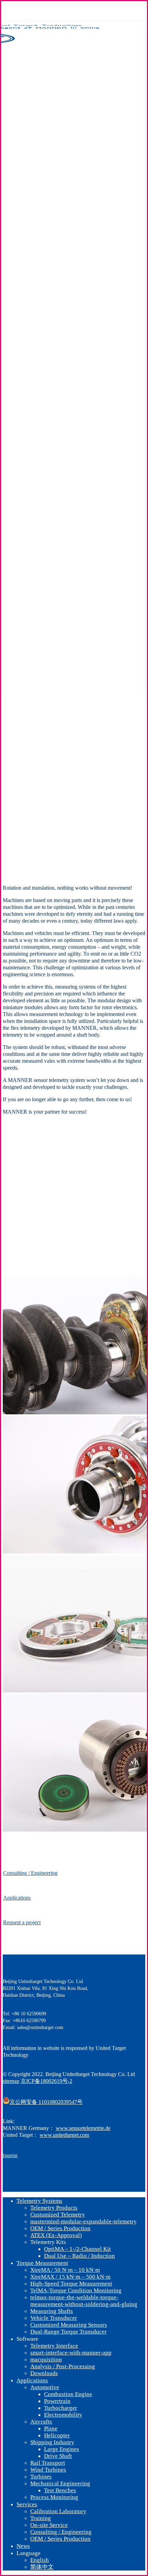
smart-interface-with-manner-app (71, 2353)
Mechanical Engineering (60, 2483)
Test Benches (60, 2490)
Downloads (44, 2373)
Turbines (41, 2477)
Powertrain (57, 2401)
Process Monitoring (54, 2497)
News (23, 2546)
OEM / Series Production (60, 2228)
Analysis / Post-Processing (63, 2366)
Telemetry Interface (54, 2346)
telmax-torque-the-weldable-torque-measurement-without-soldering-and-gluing (84, 2301)
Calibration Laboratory (58, 2511)
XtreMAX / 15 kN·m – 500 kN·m (70, 2277)
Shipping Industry (52, 2442)
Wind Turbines (48, 2470)
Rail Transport (48, 2463)
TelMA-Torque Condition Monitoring (76, 2290)
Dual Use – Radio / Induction (80, 2256)
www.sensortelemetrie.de (83, 2128)
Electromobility (63, 2415)
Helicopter (57, 2435)
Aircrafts (41, 2422)
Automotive (45, 2387)
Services (27, 2504)
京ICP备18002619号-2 (46, 2081)
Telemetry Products (54, 2208)
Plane (51, 2429)
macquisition (46, 2360)
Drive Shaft (58, 2456)
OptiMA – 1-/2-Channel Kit (77, 2249)
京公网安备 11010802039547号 (46, 2102)
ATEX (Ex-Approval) (56, 2235)
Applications (32, 2380)
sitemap (11, 2081)
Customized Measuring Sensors (69, 2325)
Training (41, 2518)
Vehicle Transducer (54, 2318)
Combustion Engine (68, 2394)
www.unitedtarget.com (64, 2135)
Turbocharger (61, 2408)
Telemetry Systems (39, 2201)
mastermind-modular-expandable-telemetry (83, 2221)
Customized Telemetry (58, 2215)
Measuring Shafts (52, 2311)
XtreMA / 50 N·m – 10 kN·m (65, 2270)
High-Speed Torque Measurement (71, 2284)
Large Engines (62, 2449)
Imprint (10, 2156)
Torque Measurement (42, 2263)
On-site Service (49, 2525)
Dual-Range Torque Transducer (68, 2332)
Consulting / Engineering (61, 2532)
